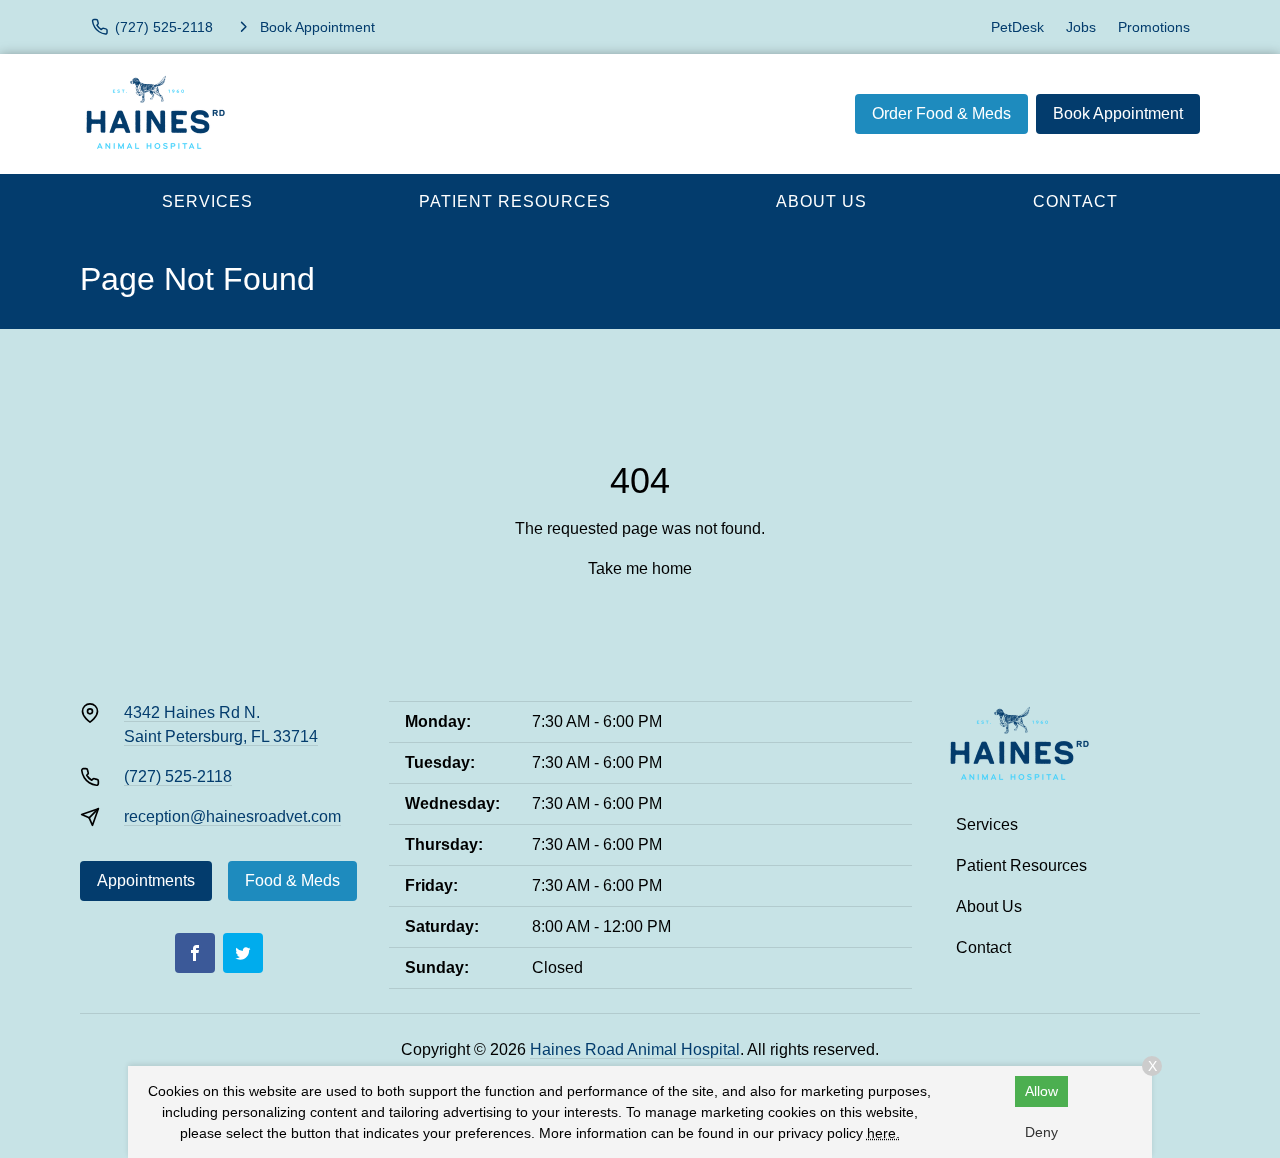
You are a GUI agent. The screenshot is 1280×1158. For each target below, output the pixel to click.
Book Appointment (1118, 113)
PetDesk (1017, 27)
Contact (1075, 201)
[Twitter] (243, 953)
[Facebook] (195, 953)
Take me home (640, 568)
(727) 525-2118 (178, 776)
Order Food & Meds (941, 113)
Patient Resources (515, 201)
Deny (1041, 1132)
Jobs (1081, 27)
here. (883, 1133)
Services (207, 201)
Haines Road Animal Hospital (635, 1049)
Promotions (1154, 27)
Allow (1041, 1091)
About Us (821, 201)
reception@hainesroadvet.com (232, 816)
